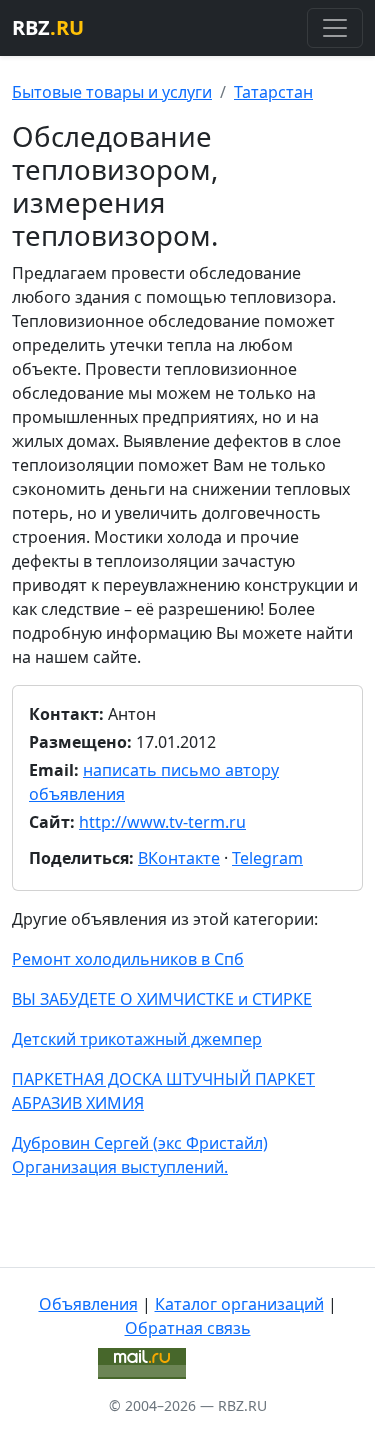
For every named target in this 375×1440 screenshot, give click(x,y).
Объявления (88, 1304)
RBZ (48, 27)
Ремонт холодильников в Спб (128, 959)
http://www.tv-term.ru (162, 822)
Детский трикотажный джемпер (137, 1039)
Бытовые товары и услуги (112, 92)
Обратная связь (188, 1328)
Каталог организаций (239, 1304)
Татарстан (273, 92)
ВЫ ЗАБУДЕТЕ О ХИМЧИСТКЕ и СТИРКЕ (162, 999)
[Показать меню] (335, 28)
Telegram (267, 858)
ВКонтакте (179, 858)
